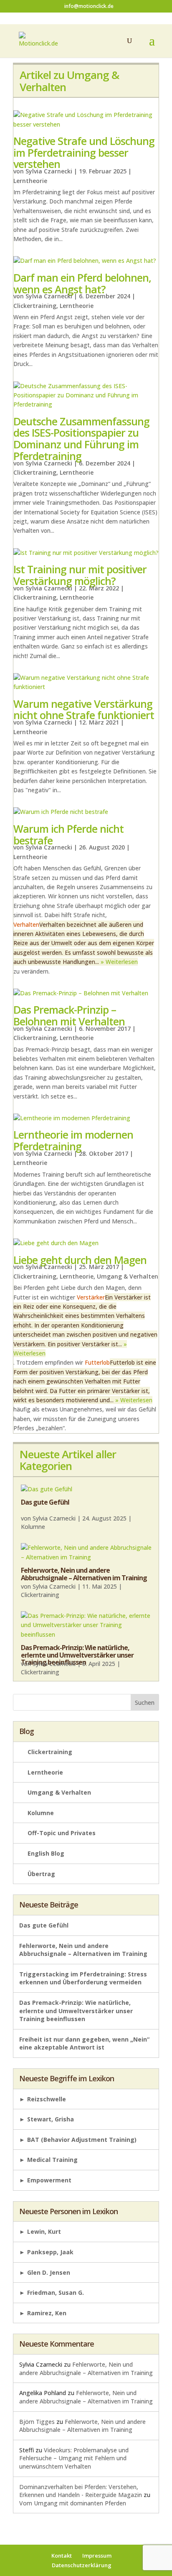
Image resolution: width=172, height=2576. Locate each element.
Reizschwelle (47, 2099)
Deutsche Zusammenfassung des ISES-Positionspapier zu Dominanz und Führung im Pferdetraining (81, 439)
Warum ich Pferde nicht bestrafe (68, 834)
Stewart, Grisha (51, 2119)
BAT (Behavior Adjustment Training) (82, 2140)
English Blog (46, 1853)
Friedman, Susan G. (56, 2292)
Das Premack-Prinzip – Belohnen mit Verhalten (69, 1015)
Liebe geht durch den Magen (80, 1260)
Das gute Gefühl (45, 1502)
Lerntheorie (30, 181)
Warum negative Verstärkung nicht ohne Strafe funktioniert (84, 709)
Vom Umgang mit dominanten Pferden (73, 2503)
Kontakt (62, 2556)
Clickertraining (35, 306)
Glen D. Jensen (49, 2272)
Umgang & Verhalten (128, 1276)
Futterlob (97, 1362)
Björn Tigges (37, 2422)
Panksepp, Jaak (50, 2252)
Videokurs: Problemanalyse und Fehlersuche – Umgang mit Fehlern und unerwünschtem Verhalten (74, 2458)
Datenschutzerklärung (82, 2565)
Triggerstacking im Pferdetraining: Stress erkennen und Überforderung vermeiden (83, 1978)
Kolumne (33, 1527)
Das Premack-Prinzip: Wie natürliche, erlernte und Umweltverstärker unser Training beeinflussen (77, 1655)
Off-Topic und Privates (62, 1833)
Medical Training (52, 2160)
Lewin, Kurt (44, 2231)
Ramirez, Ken (47, 2313)
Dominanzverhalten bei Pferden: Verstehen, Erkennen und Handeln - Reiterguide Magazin (81, 2491)
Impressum (97, 2556)
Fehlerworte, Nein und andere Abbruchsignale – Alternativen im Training (84, 1574)
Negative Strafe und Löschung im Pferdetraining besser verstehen (84, 152)
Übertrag (41, 1874)
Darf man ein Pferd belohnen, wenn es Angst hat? (82, 283)
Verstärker (91, 1297)
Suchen (145, 1702)
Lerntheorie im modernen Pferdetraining (73, 1140)
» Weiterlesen (119, 962)
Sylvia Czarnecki (49, 171)
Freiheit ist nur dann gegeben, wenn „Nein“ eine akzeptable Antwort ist (84, 2043)
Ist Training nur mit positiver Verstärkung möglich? (80, 575)
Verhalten (26, 924)
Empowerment (49, 2180)
